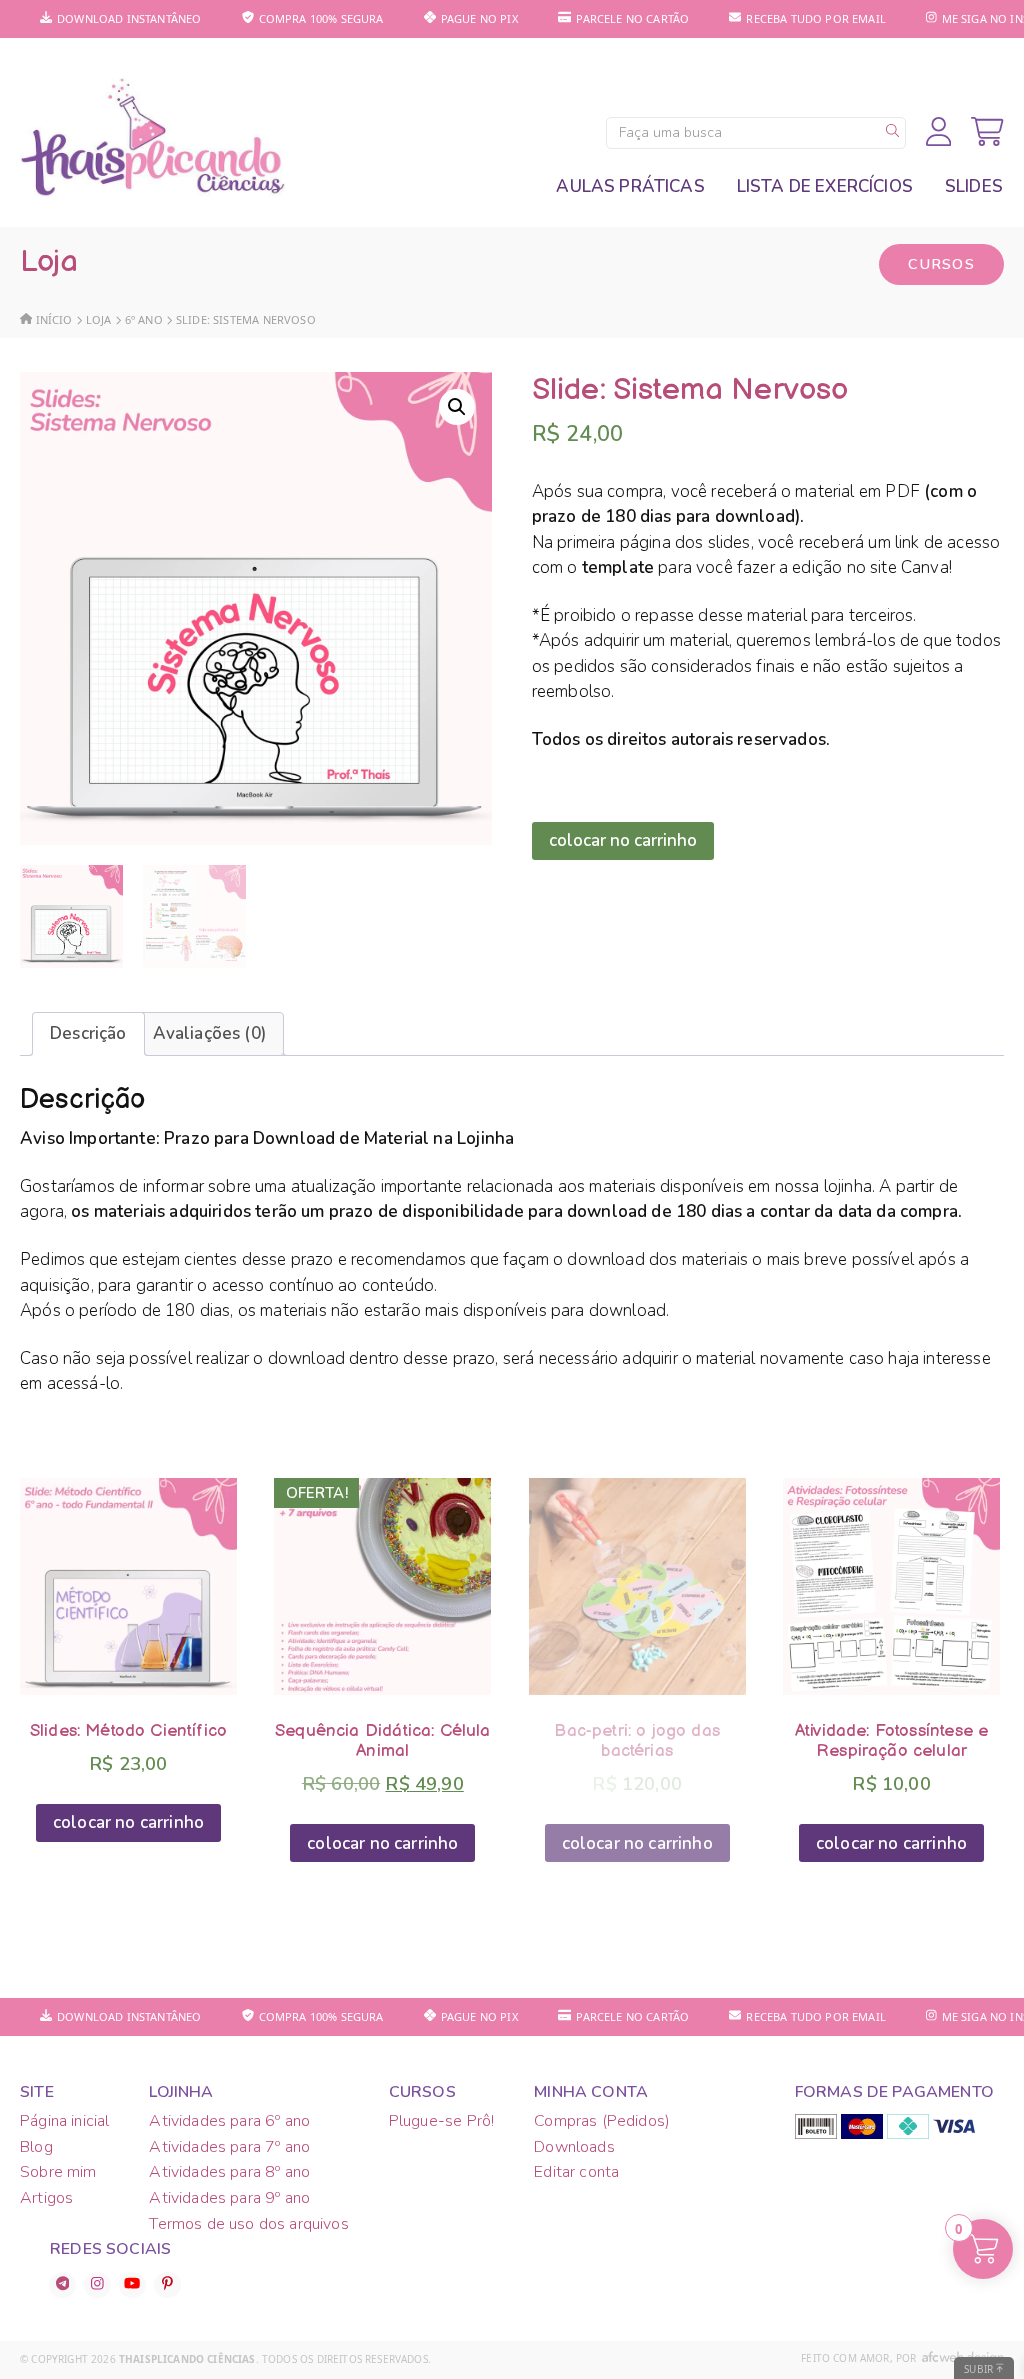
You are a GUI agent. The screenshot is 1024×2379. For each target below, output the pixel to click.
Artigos (46, 2198)
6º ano (144, 319)
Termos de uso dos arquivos (248, 2224)
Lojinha (181, 2092)
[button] (457, 407)
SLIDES (974, 186)
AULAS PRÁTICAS (630, 186)
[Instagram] (97, 2285)
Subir (980, 2369)
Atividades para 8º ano (229, 2172)
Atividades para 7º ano (229, 2147)
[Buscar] (892, 133)
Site (37, 2092)
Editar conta (576, 2172)
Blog (36, 2147)
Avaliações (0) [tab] (209, 1033)
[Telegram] (62, 2285)
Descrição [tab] (88, 1033)
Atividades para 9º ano (229, 2198)
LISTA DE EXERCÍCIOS (825, 186)
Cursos (941, 264)
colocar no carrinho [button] (128, 1822)
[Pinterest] (167, 2285)
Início (54, 319)
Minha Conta (591, 2092)
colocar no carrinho (623, 840)
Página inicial (64, 2121)
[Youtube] (132, 2285)
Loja (99, 319)
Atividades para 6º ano (229, 2121)
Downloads (574, 2147)
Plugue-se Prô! (441, 2121)
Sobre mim (58, 2172)
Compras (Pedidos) (602, 2121)
